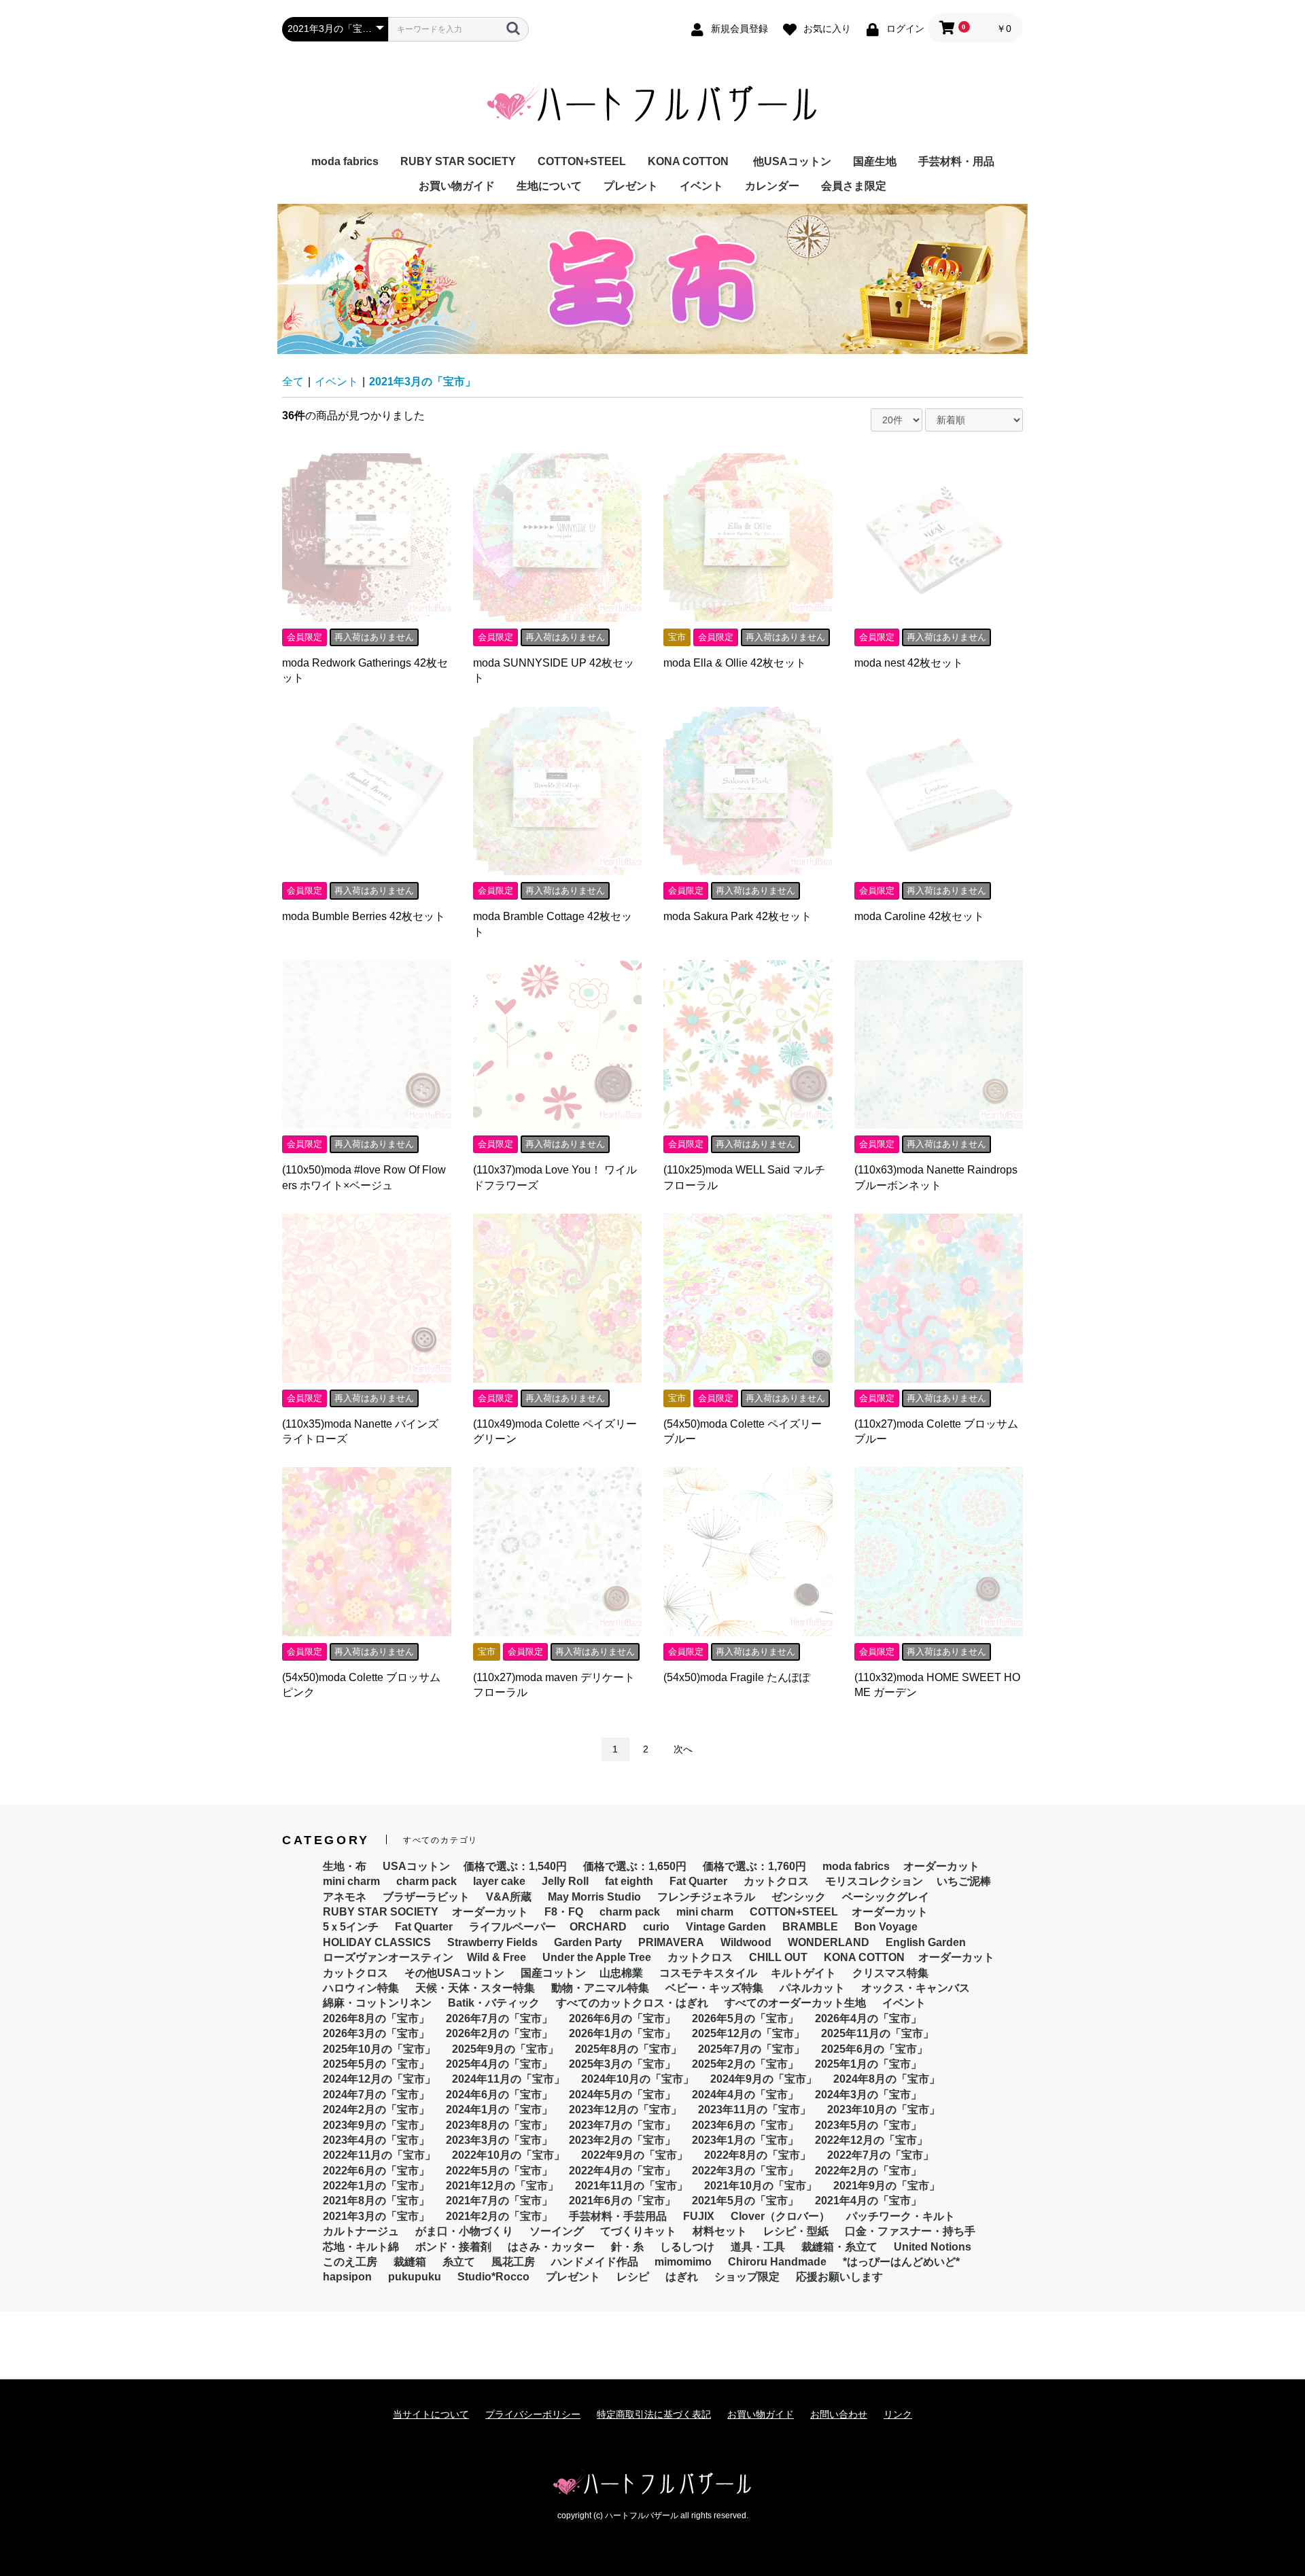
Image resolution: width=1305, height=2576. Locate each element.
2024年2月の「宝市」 (376, 2110)
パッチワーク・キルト (901, 2216)
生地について (549, 186)
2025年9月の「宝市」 (505, 2049)
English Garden (926, 1942)
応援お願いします (839, 2277)
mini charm (351, 1881)
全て (293, 382)
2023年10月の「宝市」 (884, 2110)
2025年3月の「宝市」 (622, 2064)
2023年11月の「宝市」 (754, 2110)
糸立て (459, 2262)
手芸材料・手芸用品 (618, 2216)
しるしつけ (687, 2247)
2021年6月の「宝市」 (622, 2201)
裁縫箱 (410, 2262)
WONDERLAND (829, 1942)
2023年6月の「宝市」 (745, 2125)
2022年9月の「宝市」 (634, 2155)
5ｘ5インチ (351, 1927)
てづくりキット (638, 2231)
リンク (898, 2414)
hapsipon (347, 2277)
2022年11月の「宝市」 (379, 2155)
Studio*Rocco (493, 2277)
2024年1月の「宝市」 (499, 2110)
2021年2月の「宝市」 (499, 2216)
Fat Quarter (698, 1881)
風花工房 (513, 2262)
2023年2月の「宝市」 (622, 2140)
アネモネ (345, 1897)
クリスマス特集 (890, 1973)
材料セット (720, 2231)
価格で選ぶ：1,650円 (635, 1866)
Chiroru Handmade (777, 2262)
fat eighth (629, 1881)
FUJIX (699, 2216)
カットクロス (776, 1881)
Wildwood (746, 1942)
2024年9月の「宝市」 (764, 2079)
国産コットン (553, 1973)
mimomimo (683, 2262)
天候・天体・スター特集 (475, 1988)
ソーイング (557, 2231)
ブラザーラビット (426, 1897)
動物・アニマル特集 (600, 1988)
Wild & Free (497, 1957)
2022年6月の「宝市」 (376, 2171)
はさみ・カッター (551, 2247)
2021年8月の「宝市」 (376, 2201)
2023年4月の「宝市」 (376, 2140)
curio (656, 1927)
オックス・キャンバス (916, 1988)
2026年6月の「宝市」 (622, 2018)
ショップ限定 (747, 2277)
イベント (701, 186)
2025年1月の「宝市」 (868, 2064)
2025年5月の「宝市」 (376, 2064)
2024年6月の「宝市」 (499, 2095)
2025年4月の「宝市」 (499, 2064)
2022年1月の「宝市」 (376, 2186)
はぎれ (682, 2277)
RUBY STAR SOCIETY (458, 161)
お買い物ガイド (457, 186)
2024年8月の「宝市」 (887, 2079)
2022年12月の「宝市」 (871, 2140)
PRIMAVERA (671, 1942)
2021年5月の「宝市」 (745, 2201)
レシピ (633, 2277)
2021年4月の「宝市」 (868, 2201)
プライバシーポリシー (533, 2414)
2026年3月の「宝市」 (376, 2033)
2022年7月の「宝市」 (881, 2155)
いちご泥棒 (964, 1881)
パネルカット (812, 1988)
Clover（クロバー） (780, 2216)
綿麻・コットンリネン (377, 2003)
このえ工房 (350, 2262)
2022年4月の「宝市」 (622, 2171)
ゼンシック (799, 1897)
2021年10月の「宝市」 (761, 2186)
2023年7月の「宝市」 (622, 2125)
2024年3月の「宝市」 (868, 2095)
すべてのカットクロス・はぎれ (632, 2003)
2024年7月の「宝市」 (376, 2095)
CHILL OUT (778, 1957)
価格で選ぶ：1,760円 (754, 1866)
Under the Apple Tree (597, 1957)
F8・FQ (564, 1912)
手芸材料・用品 (956, 161)
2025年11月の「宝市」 (877, 2033)
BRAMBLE (810, 1927)
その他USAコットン (454, 1973)
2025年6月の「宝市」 (874, 2049)
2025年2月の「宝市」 (745, 2064)
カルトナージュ (361, 2231)
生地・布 (345, 1866)
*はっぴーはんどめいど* (901, 2262)
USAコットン (416, 1866)
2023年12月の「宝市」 (625, 2110)
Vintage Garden (726, 1927)
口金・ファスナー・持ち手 (910, 2231)
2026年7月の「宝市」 (499, 2018)
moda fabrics (345, 161)
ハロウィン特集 (361, 1988)
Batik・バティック (494, 2003)
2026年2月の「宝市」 (499, 2033)
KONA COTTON (688, 161)
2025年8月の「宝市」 (628, 2049)
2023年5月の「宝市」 (868, 2125)
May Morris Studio (594, 1897)
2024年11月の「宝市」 (508, 2079)
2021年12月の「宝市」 (502, 2186)
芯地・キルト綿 (361, 2247)
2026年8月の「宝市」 (376, 2018)
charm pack (427, 1881)
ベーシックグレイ (886, 1897)
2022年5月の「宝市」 (499, 2171)
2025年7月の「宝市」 (751, 2049)
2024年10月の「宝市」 (638, 2079)
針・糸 (627, 2247)
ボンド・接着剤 (453, 2247)
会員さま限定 (854, 186)
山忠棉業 (621, 1973)
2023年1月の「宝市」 (745, 2140)
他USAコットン (792, 161)
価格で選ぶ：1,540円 (515, 1866)
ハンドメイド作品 (595, 2262)
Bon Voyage (886, 1927)
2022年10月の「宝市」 (508, 2155)
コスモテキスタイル (708, 1973)
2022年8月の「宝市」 (758, 2155)
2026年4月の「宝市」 (868, 2018)
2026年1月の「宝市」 (622, 2033)
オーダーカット (941, 1866)
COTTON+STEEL (582, 161)
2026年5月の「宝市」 (745, 2018)
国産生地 (875, 161)
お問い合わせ (839, 2414)
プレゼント (631, 186)
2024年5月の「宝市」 (622, 2095)
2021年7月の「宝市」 (499, 2201)
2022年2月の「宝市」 (868, 2171)
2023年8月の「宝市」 (499, 2125)
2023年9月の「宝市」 (376, 2125)
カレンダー (772, 186)
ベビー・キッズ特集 (714, 1988)
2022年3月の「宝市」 (745, 2171)
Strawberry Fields (492, 1942)
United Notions (933, 2247)
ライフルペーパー (512, 1927)
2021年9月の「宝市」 (887, 2186)
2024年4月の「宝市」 (745, 2095)
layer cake (499, 1881)
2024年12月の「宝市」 (379, 2079)
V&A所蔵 (509, 1897)
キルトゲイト (803, 1973)
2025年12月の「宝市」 (748, 2033)
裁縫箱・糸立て (839, 2247)
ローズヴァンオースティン (388, 1957)
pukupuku (415, 2277)
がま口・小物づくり (464, 2231)
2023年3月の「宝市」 (499, 2140)
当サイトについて (431, 2414)
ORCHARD (598, 1927)
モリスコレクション (874, 1881)
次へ (683, 1749)
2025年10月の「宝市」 (379, 2049)
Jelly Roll (565, 1881)
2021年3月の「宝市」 (422, 382)
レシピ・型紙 (796, 2231)
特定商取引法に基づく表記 (654, 2414)
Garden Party (588, 1942)
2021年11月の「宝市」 (631, 2186)
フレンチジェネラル (706, 1897)
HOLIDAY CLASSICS (377, 1942)
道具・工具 (758, 2247)
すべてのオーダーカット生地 (795, 2003)
